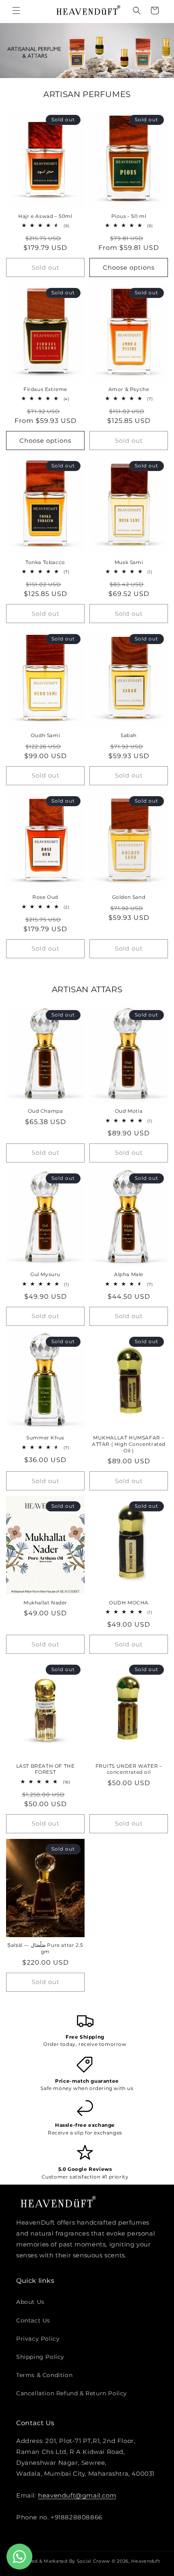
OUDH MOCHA (129, 1603)
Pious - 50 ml (129, 216)
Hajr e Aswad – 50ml (45, 216)
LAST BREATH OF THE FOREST (46, 1769)
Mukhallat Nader (45, 1603)
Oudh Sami (45, 735)
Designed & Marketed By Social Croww (62, 2561)
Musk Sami (129, 562)
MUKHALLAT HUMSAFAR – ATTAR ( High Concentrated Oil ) (129, 1444)
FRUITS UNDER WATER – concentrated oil (129, 1769)
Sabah (129, 735)
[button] (16, 11)
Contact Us (33, 2320)
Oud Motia (129, 1111)
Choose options (129, 267)
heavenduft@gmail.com (77, 2495)
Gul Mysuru (45, 1274)
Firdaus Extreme (45, 389)
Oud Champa (46, 1111)
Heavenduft (145, 2561)
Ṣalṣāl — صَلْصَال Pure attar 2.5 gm (45, 1948)
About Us (30, 2302)
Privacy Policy (38, 2339)
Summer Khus (45, 1438)
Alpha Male (129, 1274)
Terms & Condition (44, 2375)
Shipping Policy (40, 2357)
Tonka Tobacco (45, 562)
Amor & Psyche (129, 389)
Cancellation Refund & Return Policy (72, 2393)
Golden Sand (129, 897)
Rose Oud (45, 897)
